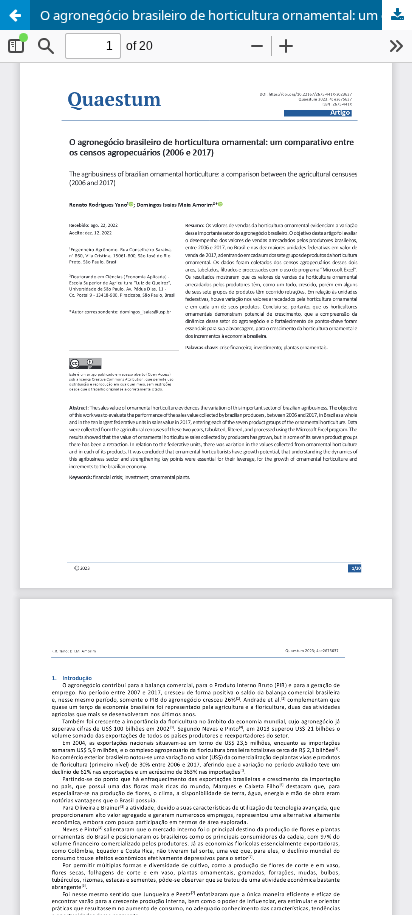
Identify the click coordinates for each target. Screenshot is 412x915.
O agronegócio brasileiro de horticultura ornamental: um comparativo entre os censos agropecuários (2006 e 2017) (226, 15)
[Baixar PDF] (397, 15)
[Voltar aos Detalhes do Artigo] (15, 15)
